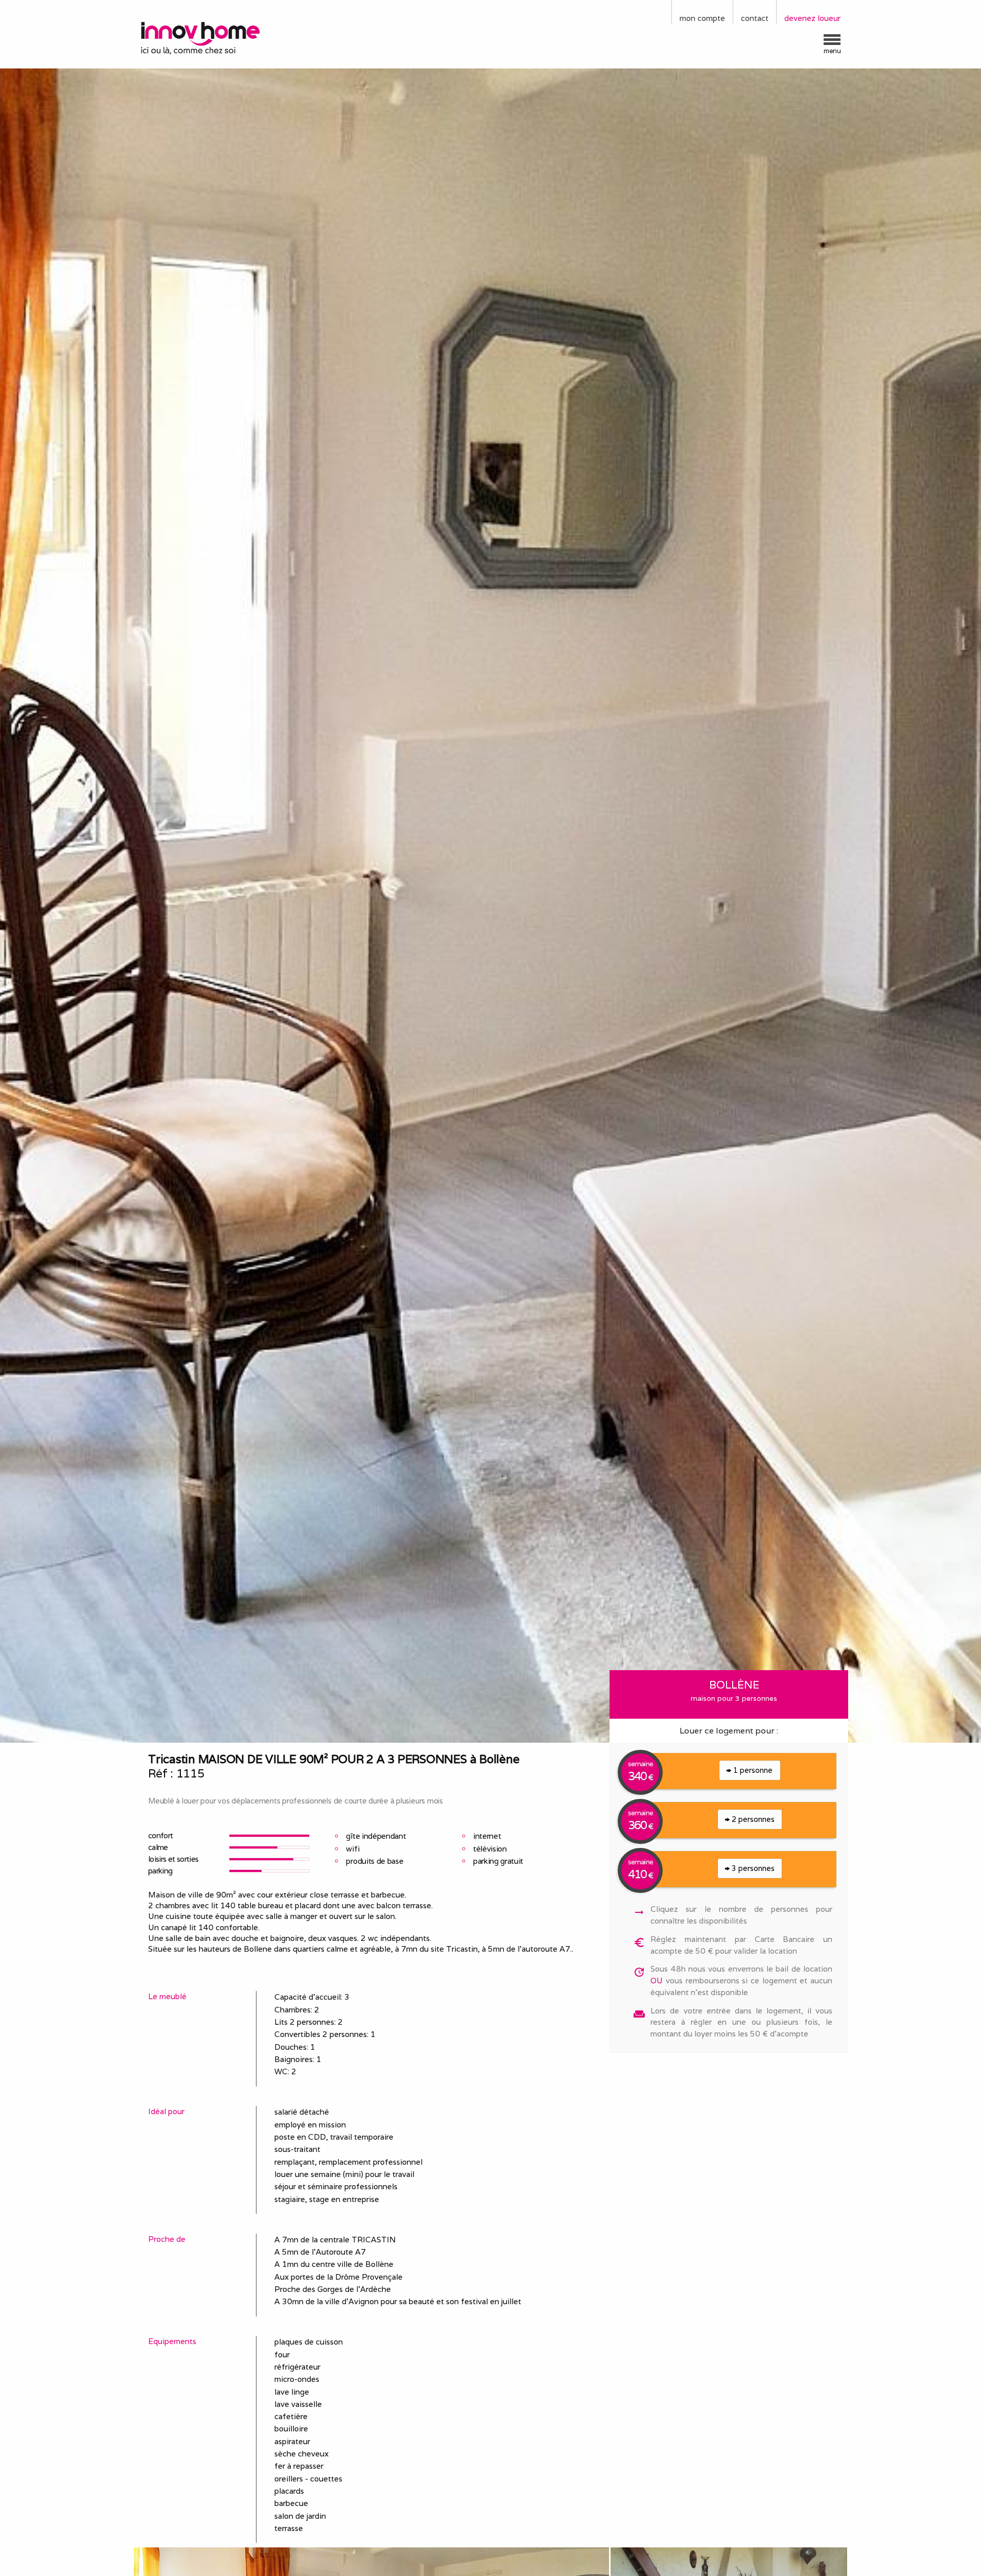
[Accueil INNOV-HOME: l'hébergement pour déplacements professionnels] (222, 37)
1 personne (752, 1770)
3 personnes (752, 1868)
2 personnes (752, 1819)
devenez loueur (812, 18)
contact (755, 18)
